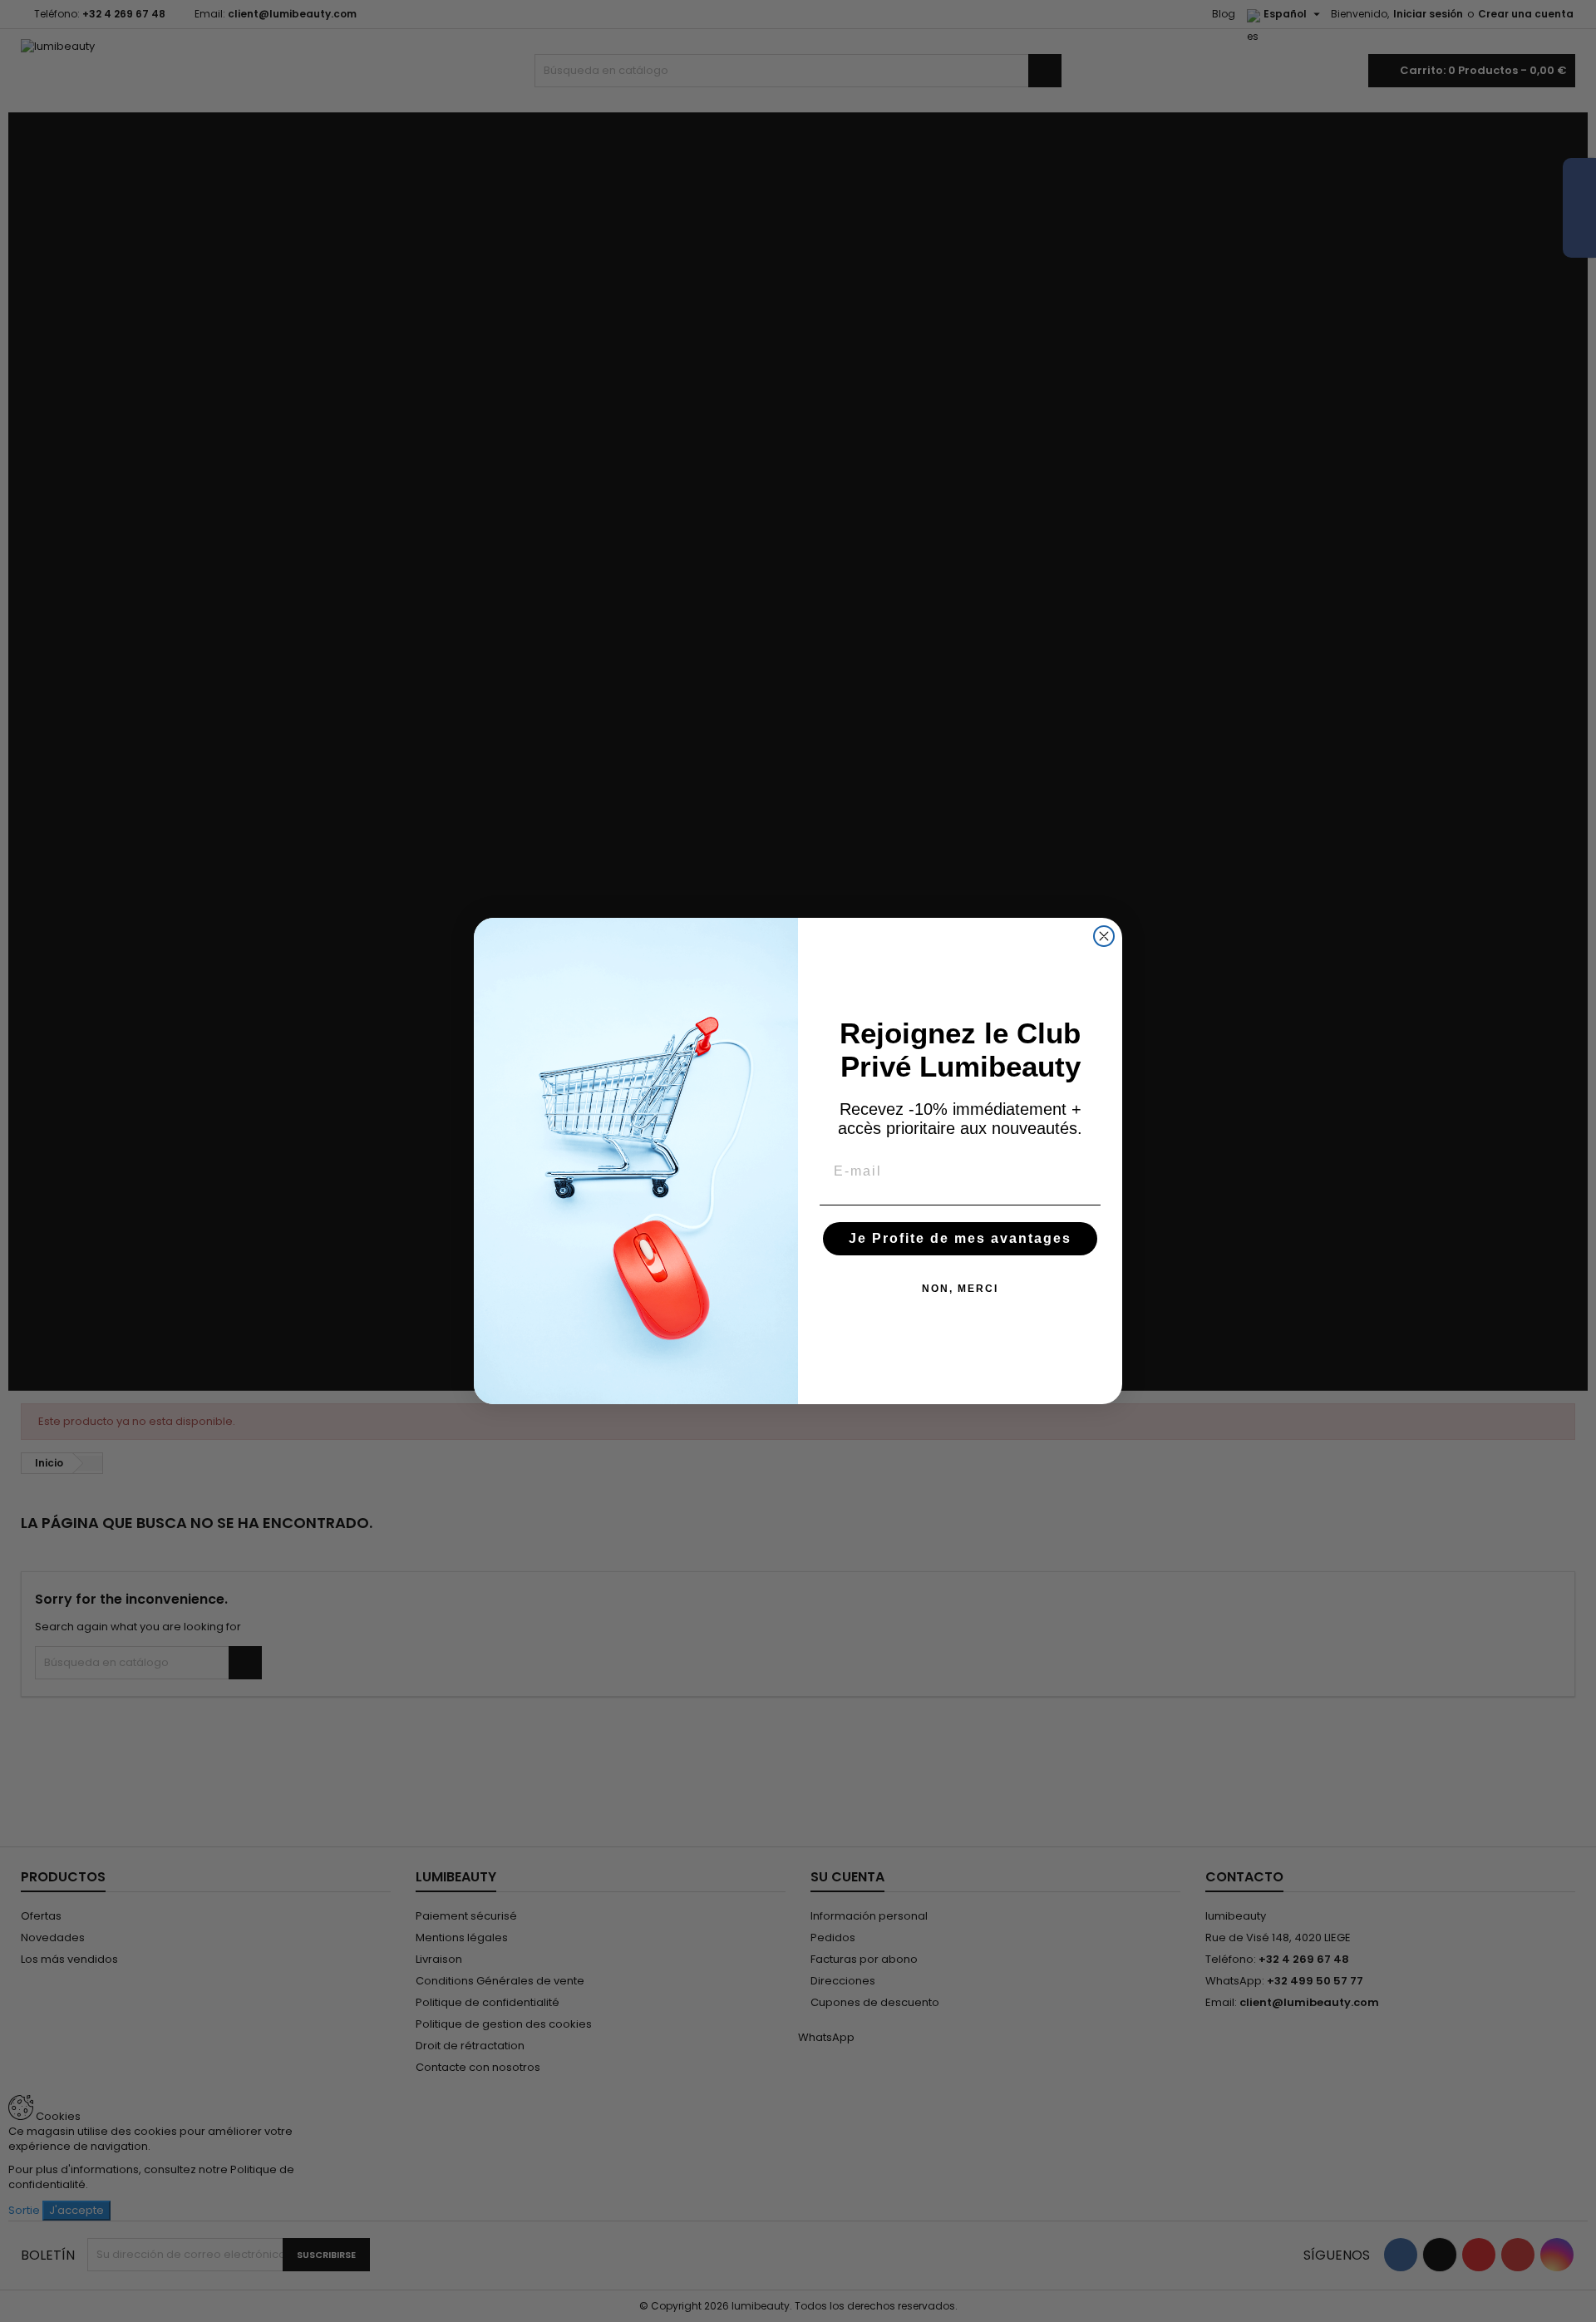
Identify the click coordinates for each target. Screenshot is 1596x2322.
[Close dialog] (1104, 936)
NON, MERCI (960, 1289)
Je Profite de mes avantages (960, 1238)
